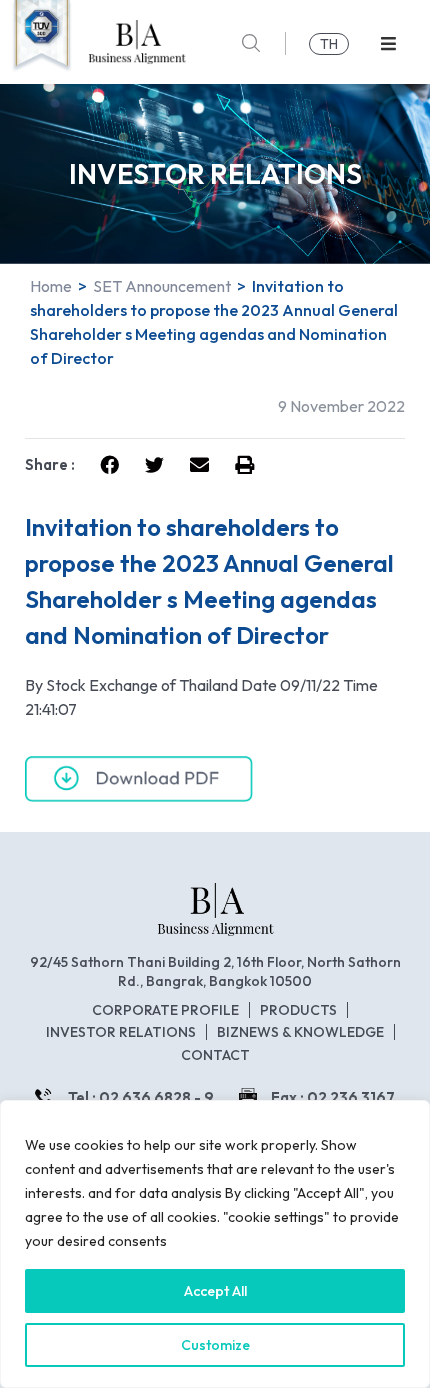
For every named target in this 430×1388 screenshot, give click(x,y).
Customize (215, 1345)
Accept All (215, 1291)
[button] (388, 43)
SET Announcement (162, 286)
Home (51, 286)
